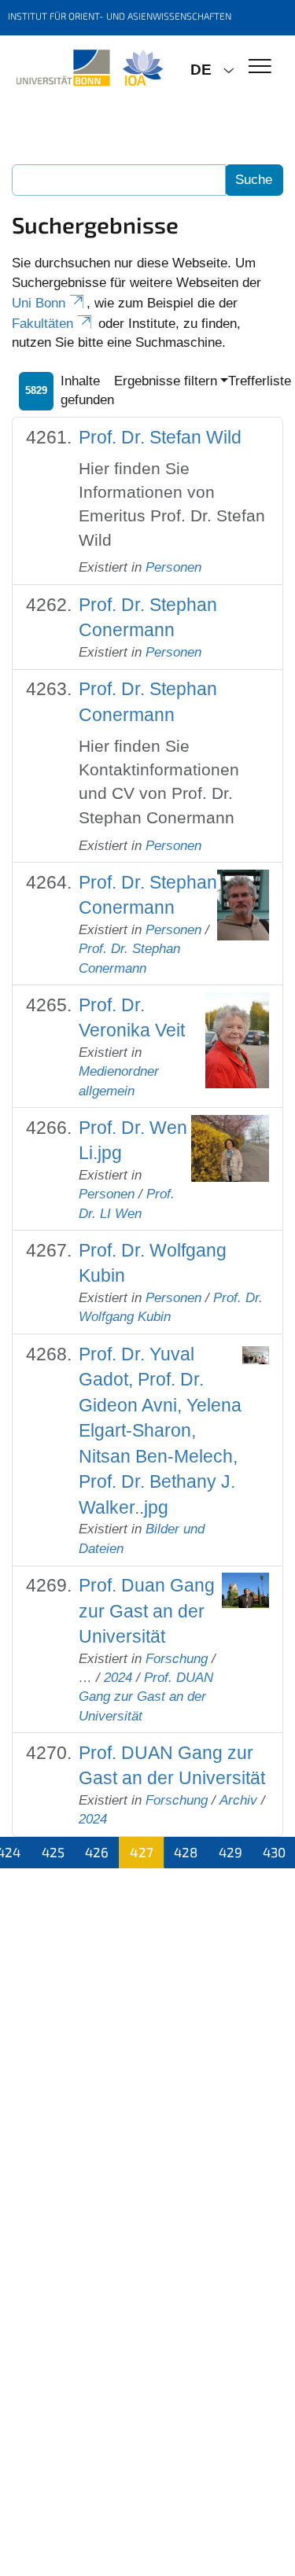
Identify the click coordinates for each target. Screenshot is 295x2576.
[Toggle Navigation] (260, 67)
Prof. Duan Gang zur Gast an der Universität (147, 1611)
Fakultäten (42, 324)
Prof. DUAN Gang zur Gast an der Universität (146, 1697)
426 (97, 1852)
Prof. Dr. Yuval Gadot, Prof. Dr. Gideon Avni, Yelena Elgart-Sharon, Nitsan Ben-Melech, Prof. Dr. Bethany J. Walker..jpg (160, 1431)
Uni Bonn (39, 303)
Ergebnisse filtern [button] (166, 381)
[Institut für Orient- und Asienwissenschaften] (89, 68)
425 (53, 1852)
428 (186, 1852)
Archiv (238, 1800)
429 (230, 1852)
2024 (118, 1678)
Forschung (177, 1659)
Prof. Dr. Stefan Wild (160, 437)
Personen (173, 567)
